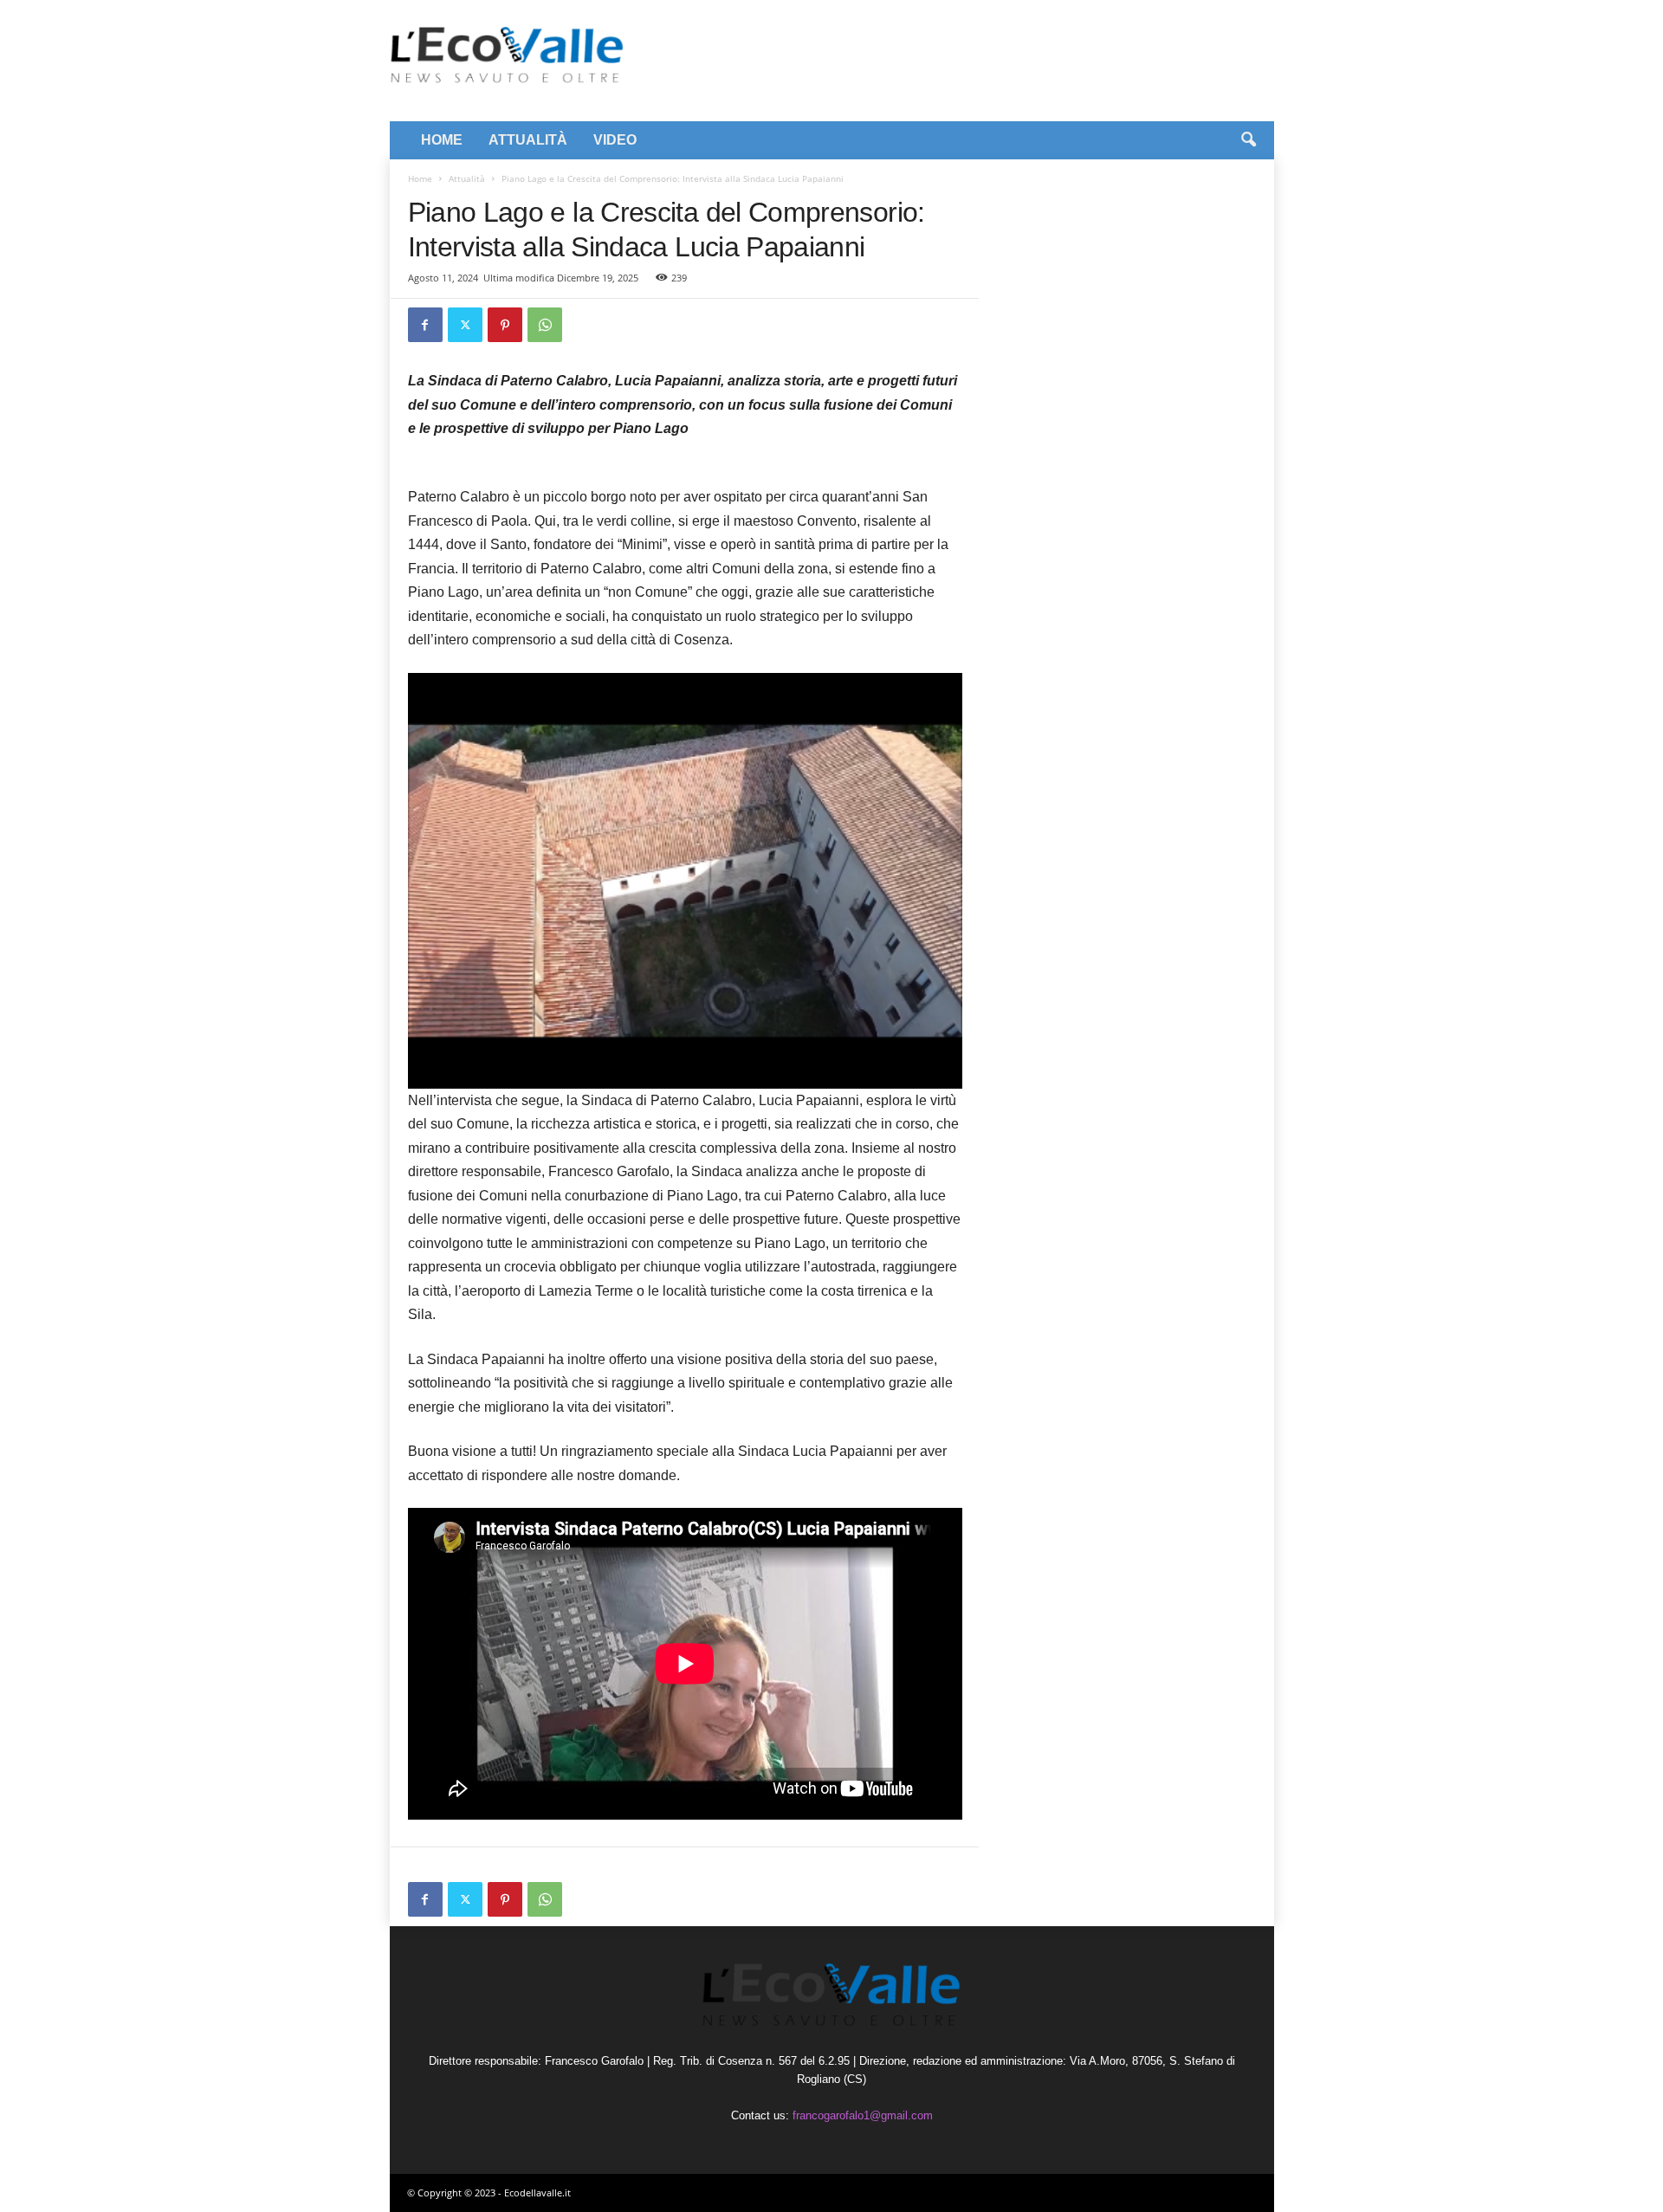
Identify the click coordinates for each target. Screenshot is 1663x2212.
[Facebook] (425, 325)
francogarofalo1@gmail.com (863, 2115)
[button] (1248, 140)
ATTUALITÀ (528, 140)
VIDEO (615, 140)
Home (420, 178)
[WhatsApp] (545, 325)
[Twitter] (465, 325)
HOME (442, 140)
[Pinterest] (505, 325)
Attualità (467, 178)
